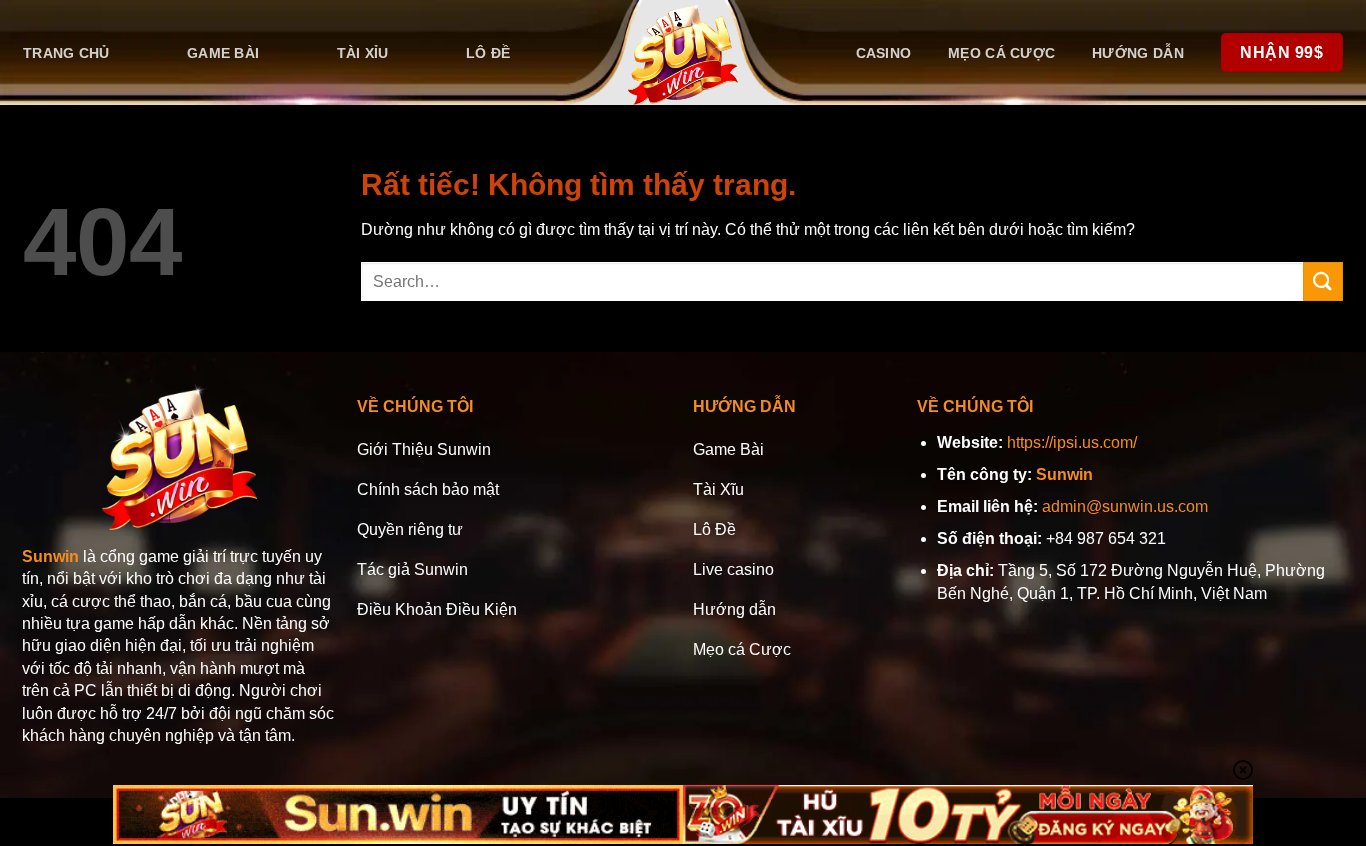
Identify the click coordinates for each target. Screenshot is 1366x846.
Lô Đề (488, 53)
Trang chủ (66, 53)
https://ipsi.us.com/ (1072, 442)
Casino (884, 53)
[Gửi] (1323, 281)
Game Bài (223, 53)
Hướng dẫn (1138, 53)
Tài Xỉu (363, 53)
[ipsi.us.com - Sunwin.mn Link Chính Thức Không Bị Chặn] (683, 52)
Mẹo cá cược (1001, 53)
